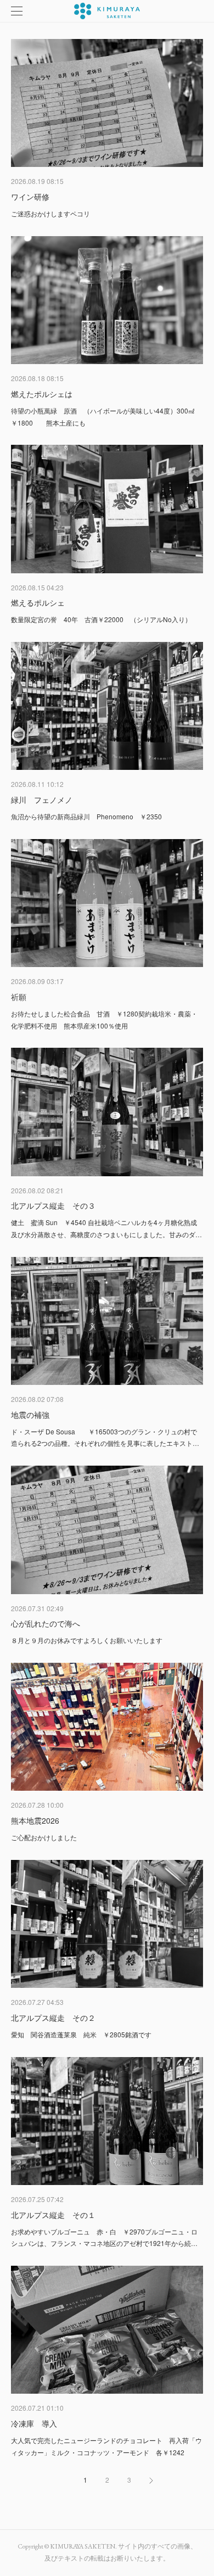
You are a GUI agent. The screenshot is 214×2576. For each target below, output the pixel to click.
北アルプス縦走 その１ (53, 2215)
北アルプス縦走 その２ (53, 2018)
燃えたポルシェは (42, 394)
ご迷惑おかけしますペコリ (50, 213)
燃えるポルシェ (38, 602)
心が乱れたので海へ (46, 1623)
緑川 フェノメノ (42, 800)
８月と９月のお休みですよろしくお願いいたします (87, 1640)
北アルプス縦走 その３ (53, 1205)
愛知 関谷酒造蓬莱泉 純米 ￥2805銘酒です (81, 2034)
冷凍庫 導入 (34, 2423)
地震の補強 (30, 1415)
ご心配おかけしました (44, 1837)
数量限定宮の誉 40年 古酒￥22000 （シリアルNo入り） (101, 619)
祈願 (19, 997)
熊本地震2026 (35, 1820)
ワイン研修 (30, 197)
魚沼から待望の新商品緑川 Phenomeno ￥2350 (86, 816)
